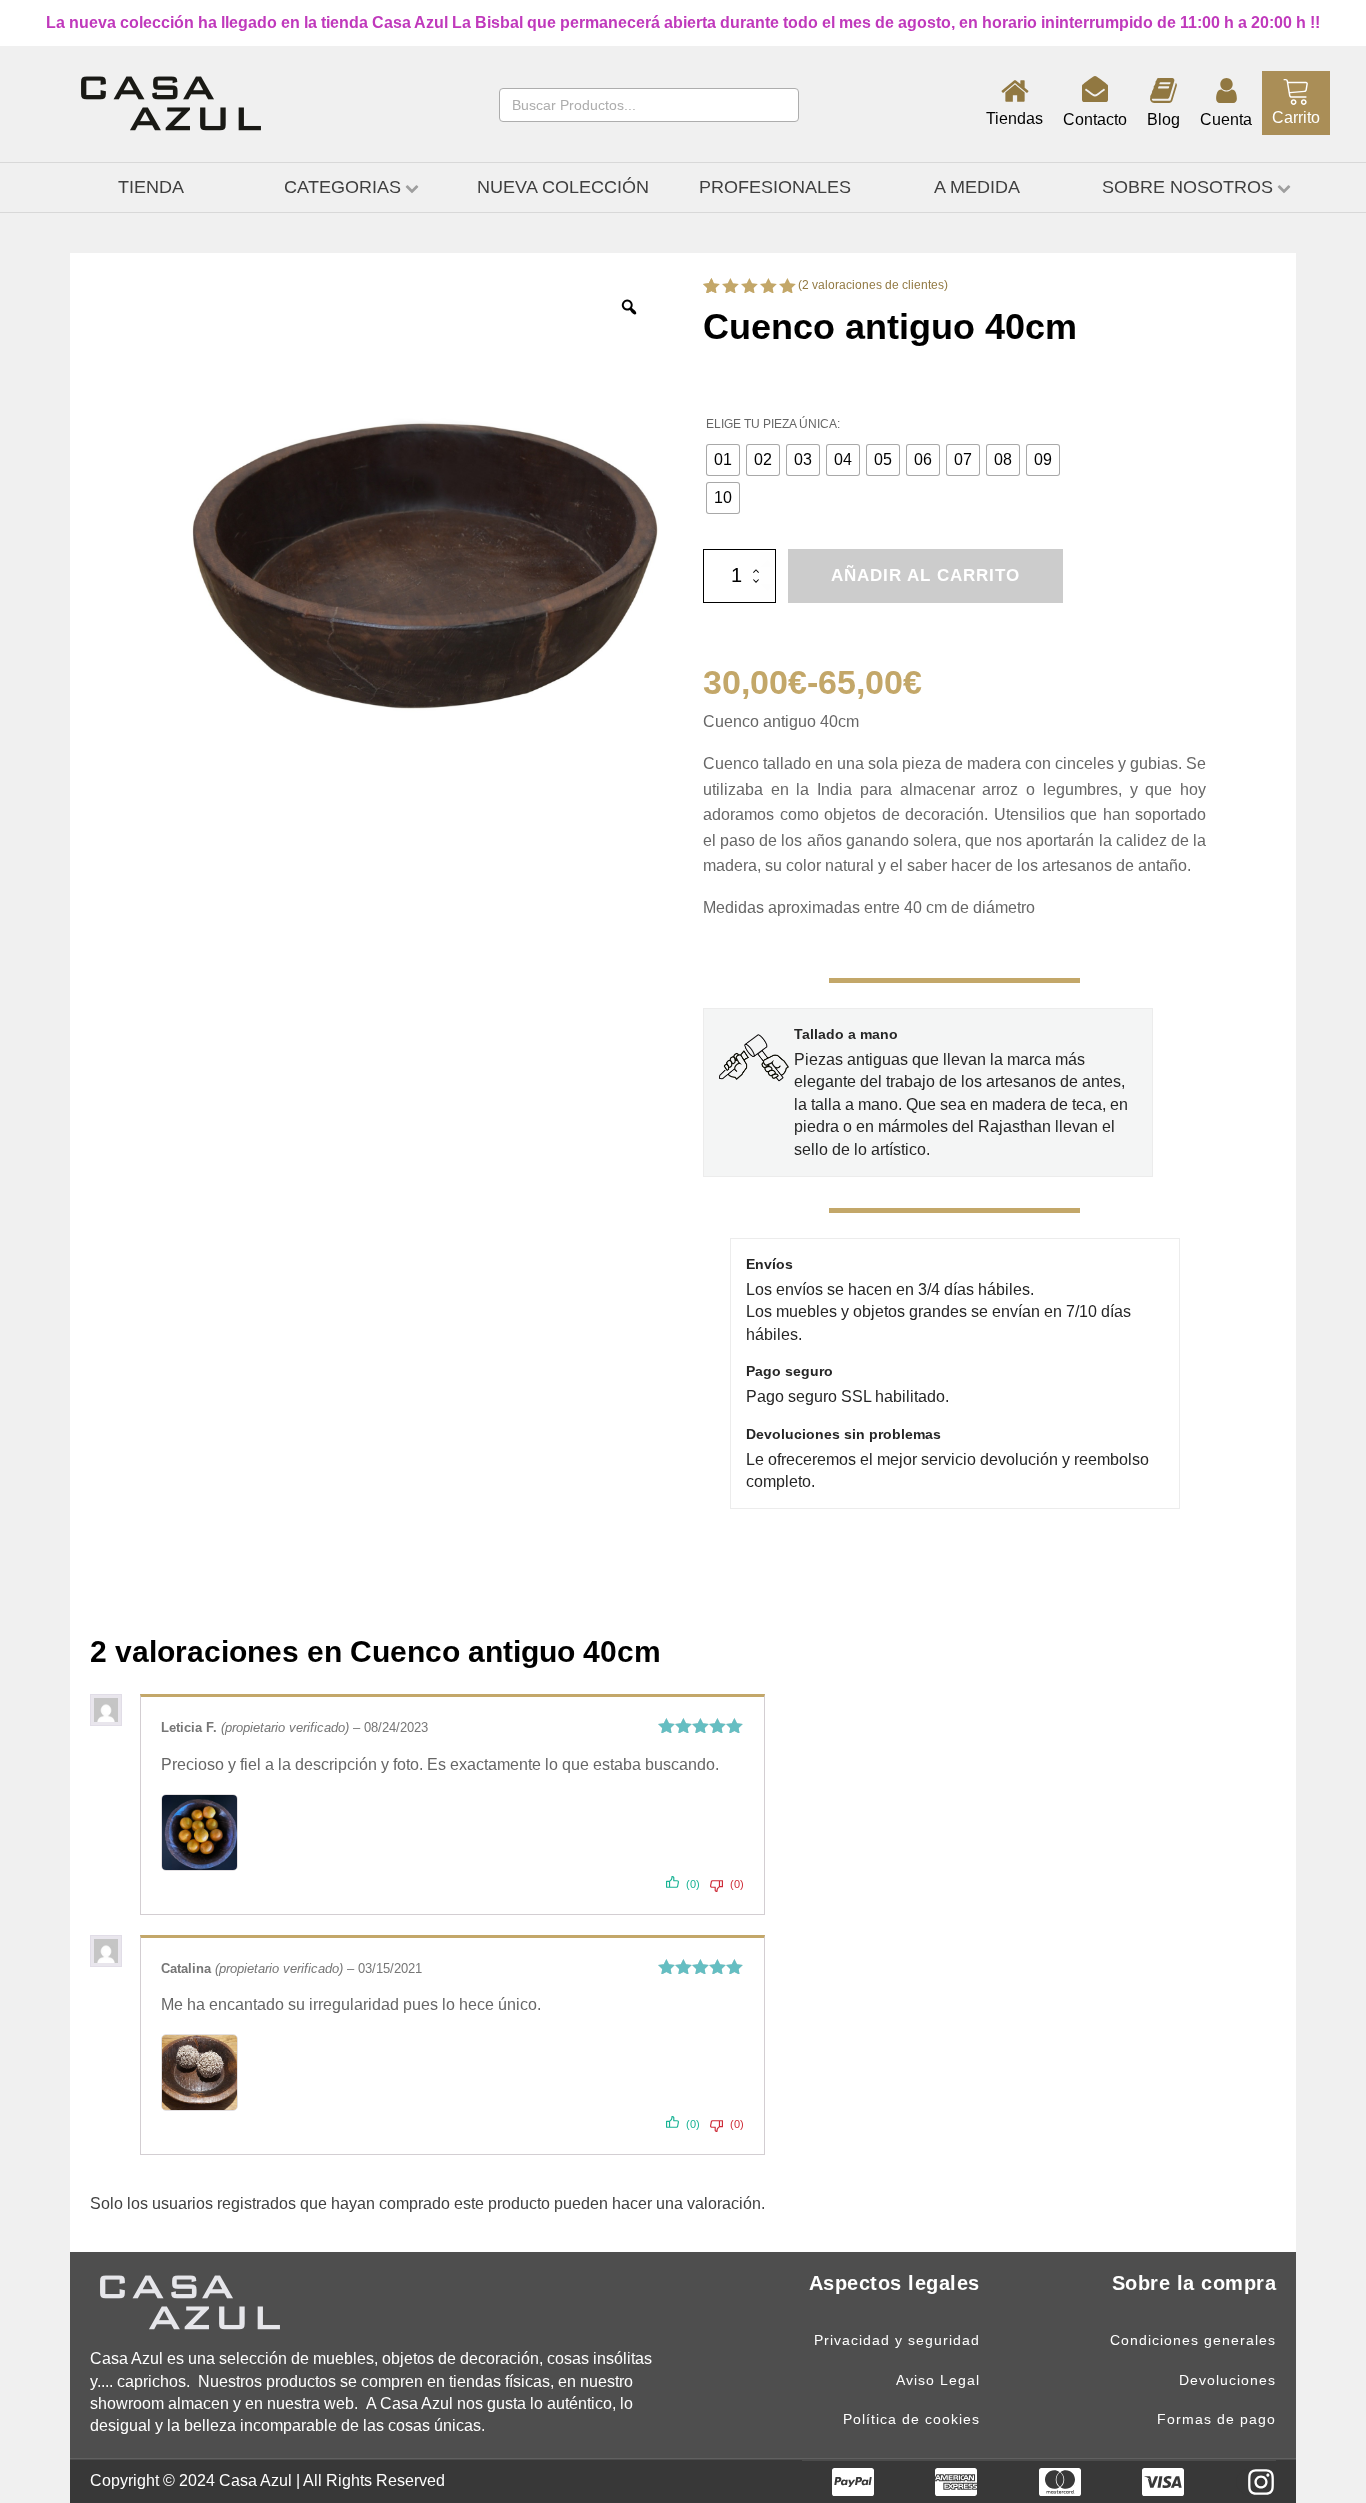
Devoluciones (1227, 2380)
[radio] (723, 460)
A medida (977, 187)
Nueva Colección (563, 187)
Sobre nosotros (1187, 187)
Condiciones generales (1193, 2340)
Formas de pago (1216, 2419)
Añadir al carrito (925, 575)
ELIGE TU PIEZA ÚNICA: (773, 424)
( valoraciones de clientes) (873, 285)
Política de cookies (911, 2419)
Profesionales (775, 187)
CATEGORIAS (342, 187)
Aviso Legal (938, 2380)
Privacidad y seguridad (897, 2340)
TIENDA (151, 187)
